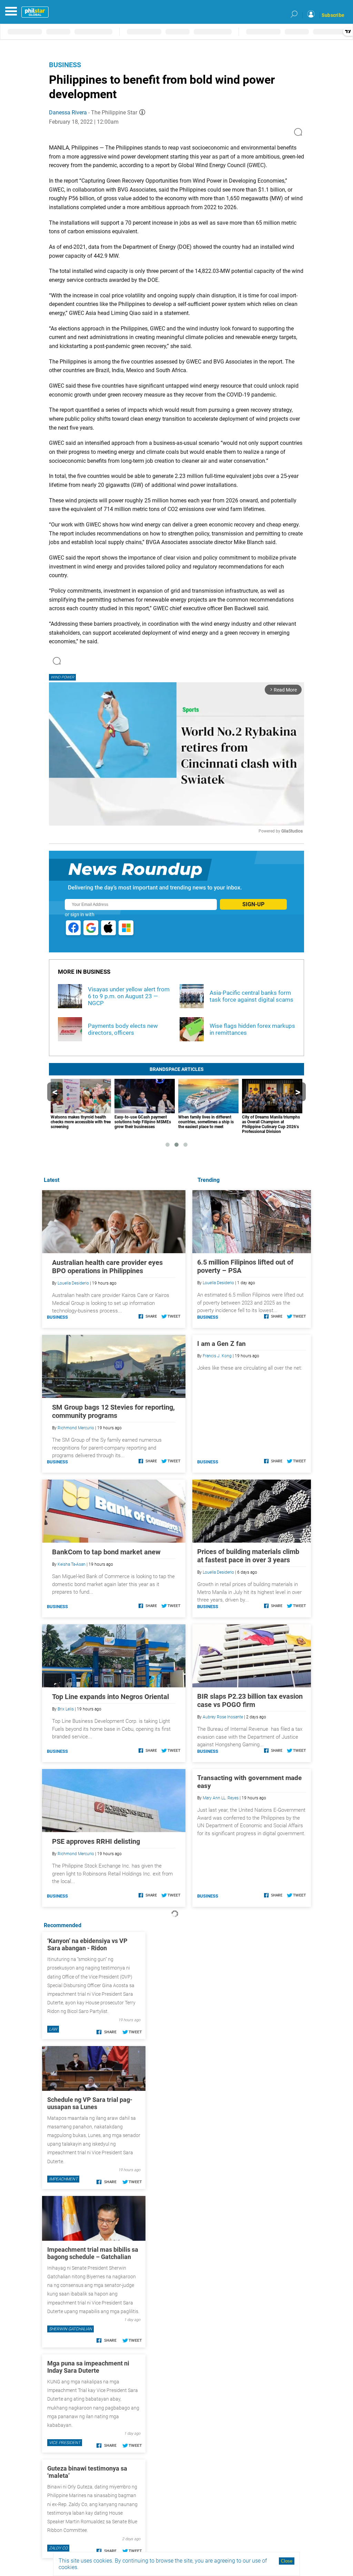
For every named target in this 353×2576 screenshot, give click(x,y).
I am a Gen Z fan (221, 1344)
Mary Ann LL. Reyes (221, 1798)
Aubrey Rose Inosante (223, 1717)
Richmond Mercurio (76, 1428)
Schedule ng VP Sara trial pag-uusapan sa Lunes (90, 2103)
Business (65, 65)
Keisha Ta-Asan (72, 1564)
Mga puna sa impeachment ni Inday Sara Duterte (88, 2367)
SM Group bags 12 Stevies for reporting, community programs (113, 1411)
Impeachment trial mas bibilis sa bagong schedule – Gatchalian (93, 2253)
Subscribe (333, 15)
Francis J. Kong (217, 1356)
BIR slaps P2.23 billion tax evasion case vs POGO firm (250, 1700)
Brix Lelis (66, 1709)
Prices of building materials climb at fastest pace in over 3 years (248, 1556)
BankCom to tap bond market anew (106, 1552)
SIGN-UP (253, 904)
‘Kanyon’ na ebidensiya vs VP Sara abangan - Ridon (87, 1944)
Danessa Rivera (68, 113)
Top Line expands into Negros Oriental (110, 1697)
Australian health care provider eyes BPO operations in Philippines (107, 1267)
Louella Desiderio (218, 1283)
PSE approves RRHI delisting (96, 1841)
